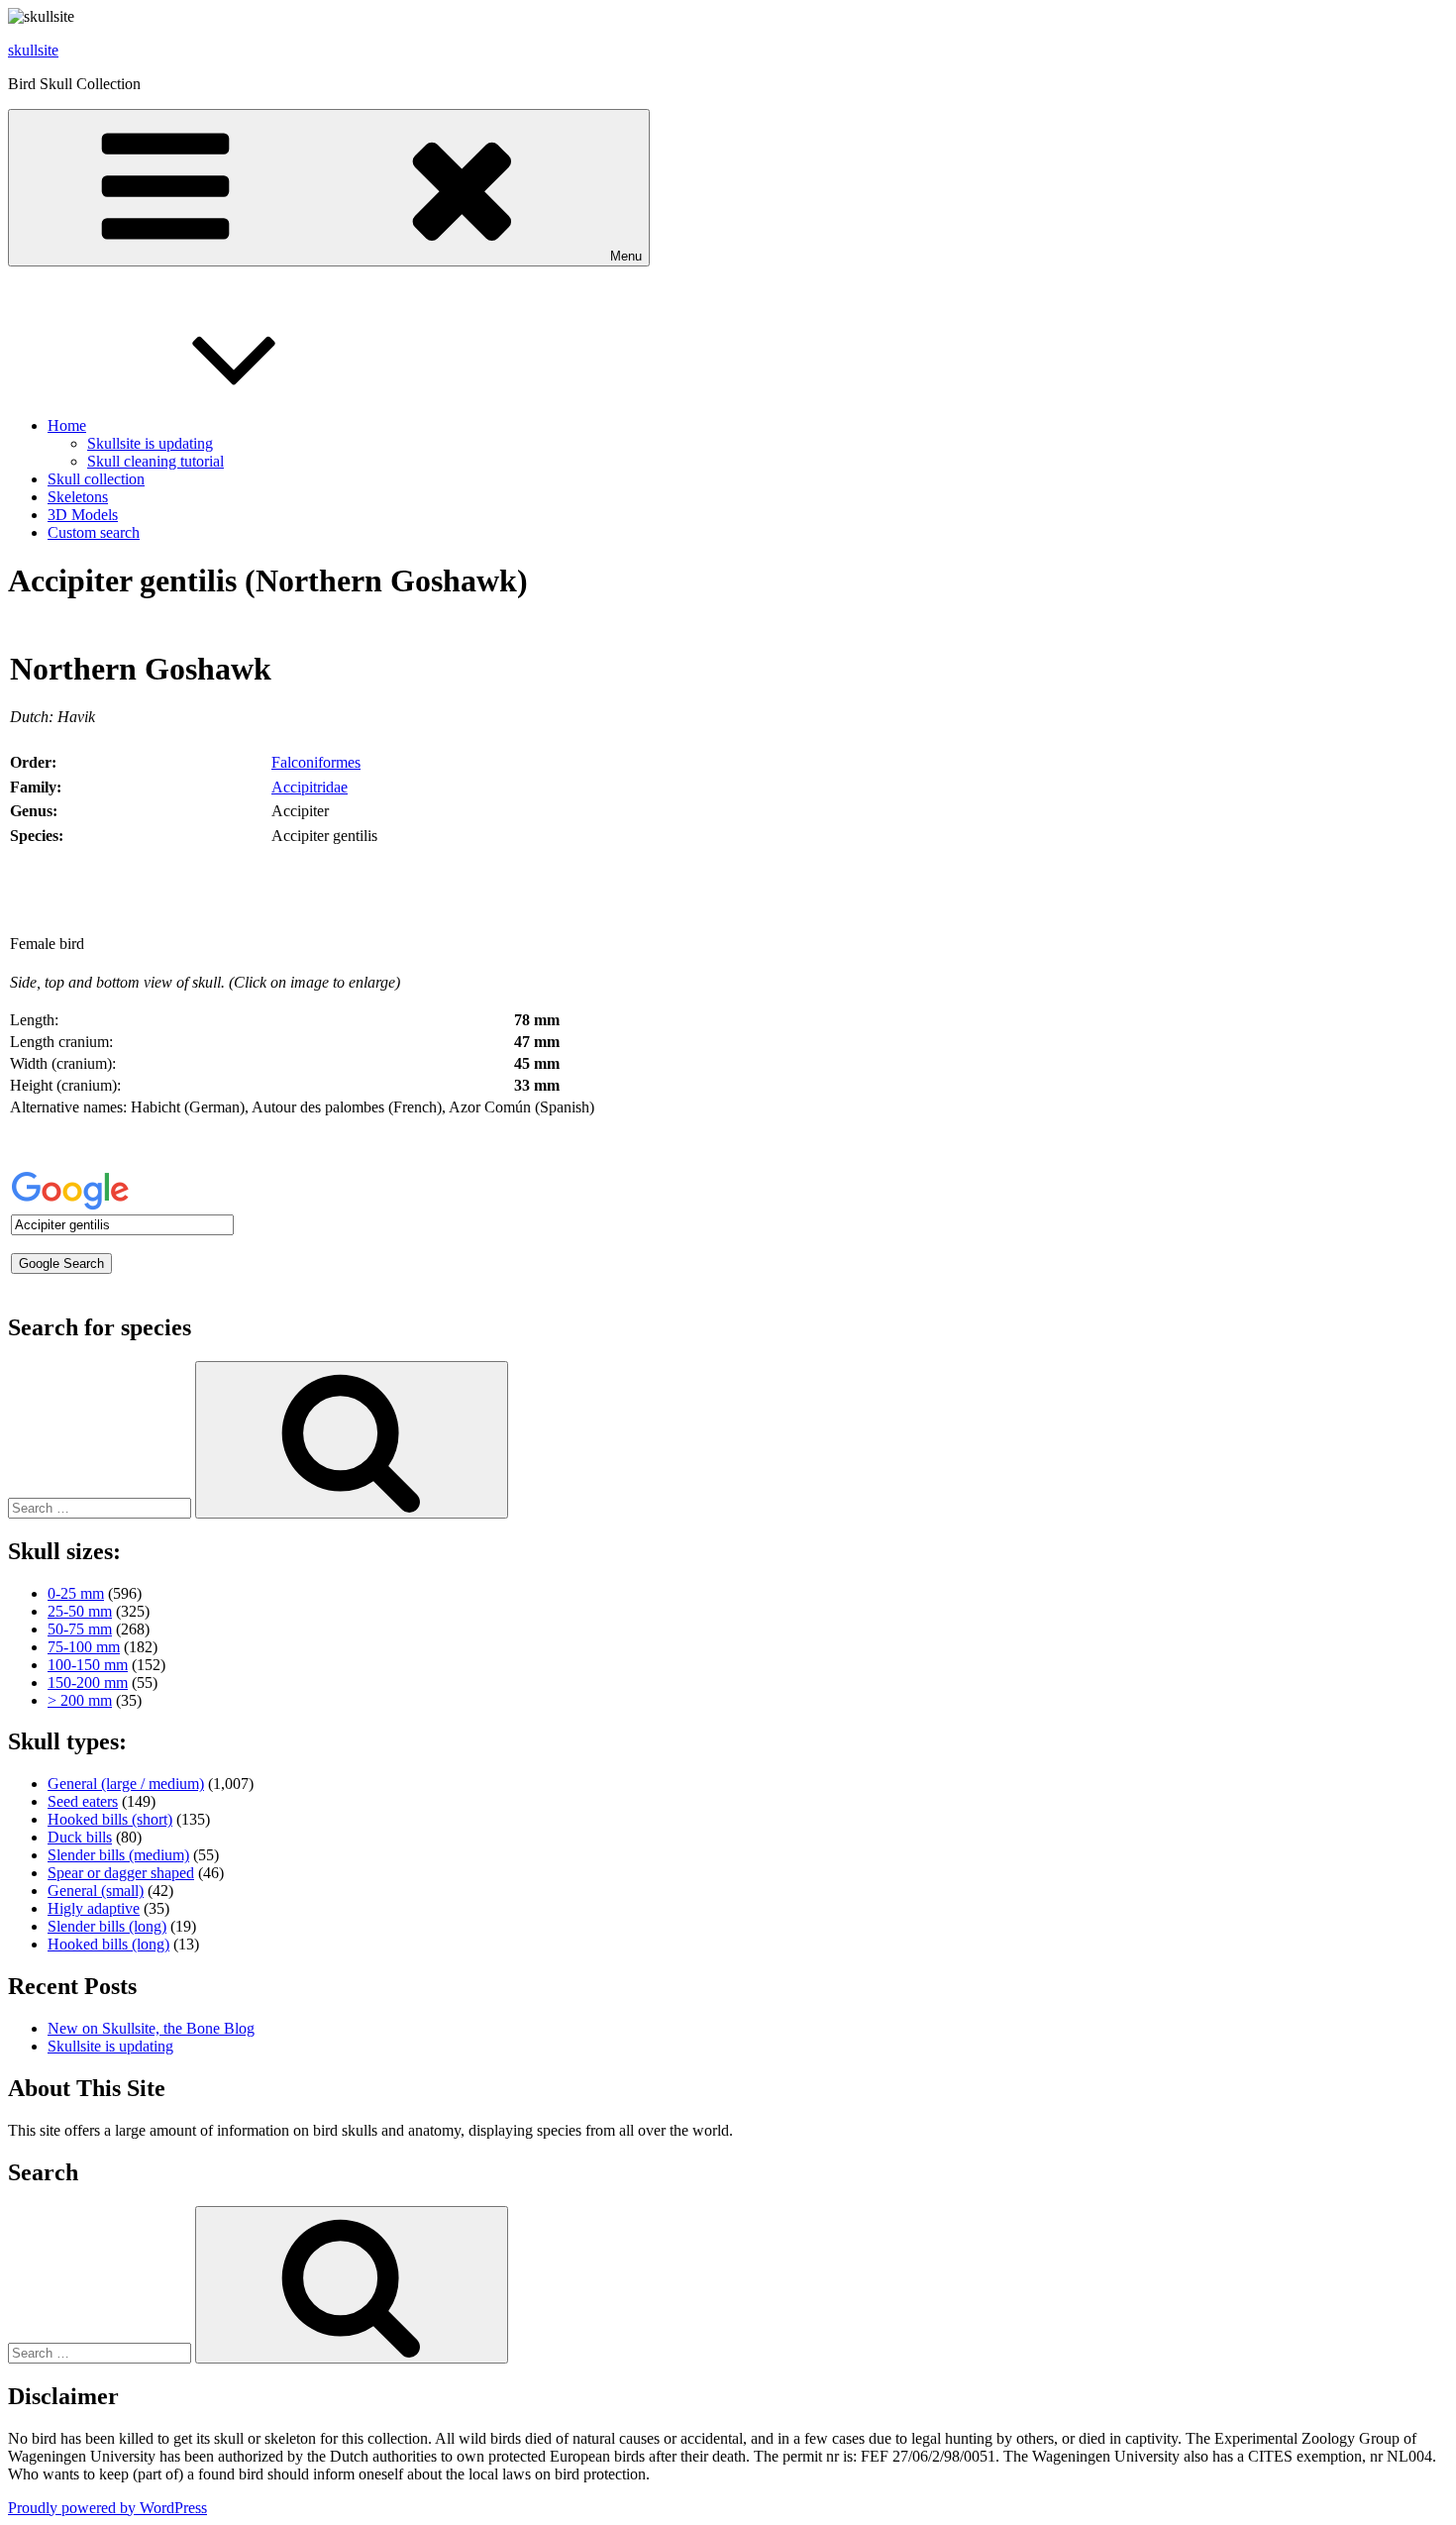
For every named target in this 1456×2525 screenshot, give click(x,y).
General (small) (96, 1891)
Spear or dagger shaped (121, 1873)
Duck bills (80, 1837)
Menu (626, 256)
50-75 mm (80, 1629)
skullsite (33, 50)
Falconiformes (316, 762)
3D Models (83, 515)
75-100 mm (84, 1647)
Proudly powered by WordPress (107, 2508)
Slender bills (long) (107, 1926)
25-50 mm (80, 1611)
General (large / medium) (126, 1784)
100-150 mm (88, 1665)
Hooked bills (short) (110, 1819)
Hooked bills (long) (108, 1944)
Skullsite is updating (150, 443)
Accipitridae (310, 787)
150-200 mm (88, 1683)
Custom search (94, 532)
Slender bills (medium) (118, 1855)
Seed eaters (83, 1801)
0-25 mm (76, 1593)
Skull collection (96, 479)
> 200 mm (80, 1700)
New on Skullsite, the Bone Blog (151, 2028)
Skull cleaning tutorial (156, 461)
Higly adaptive (94, 1908)
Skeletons (78, 497)
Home (67, 425)
